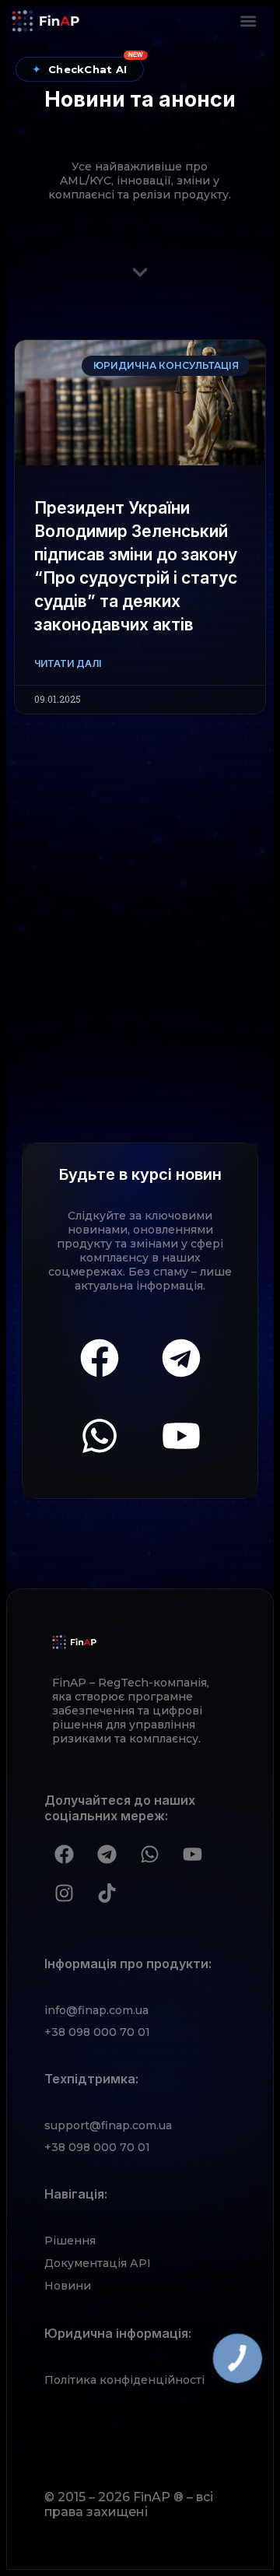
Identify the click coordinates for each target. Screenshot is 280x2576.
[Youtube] (181, 1436)
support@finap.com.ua (108, 2125)
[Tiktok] (107, 1893)
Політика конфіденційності (124, 2380)
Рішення (70, 2241)
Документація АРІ (98, 2263)
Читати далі (68, 663)
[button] (248, 21)
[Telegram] (181, 1358)
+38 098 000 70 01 (97, 2032)
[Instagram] (64, 1893)
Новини (68, 2286)
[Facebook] (100, 1358)
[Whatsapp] (100, 1436)
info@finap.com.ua (96, 2010)
